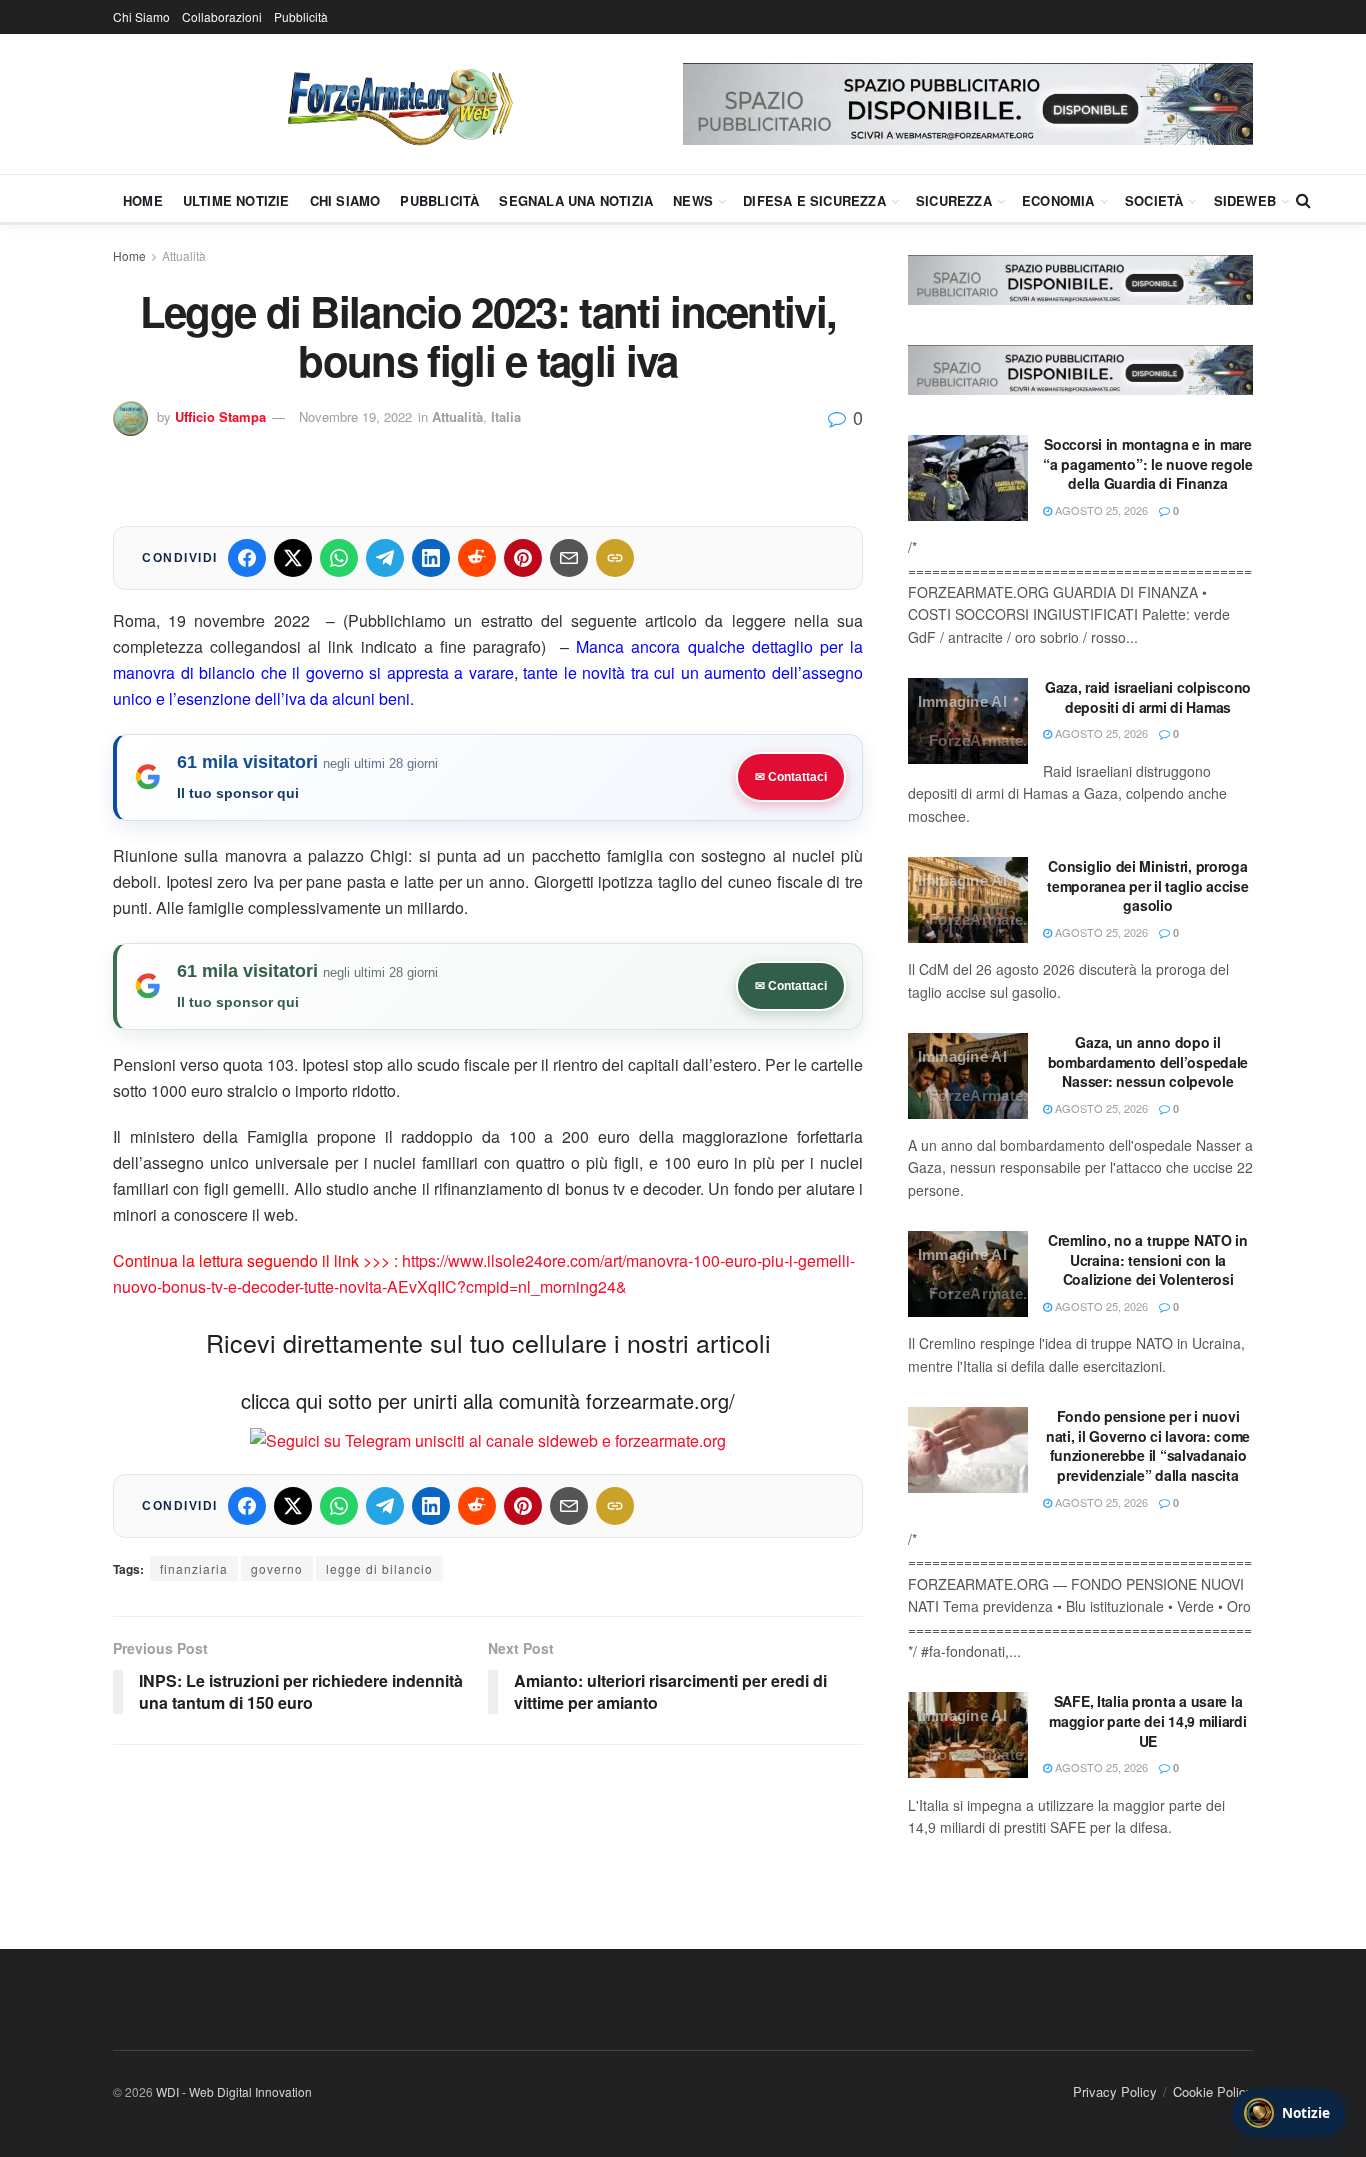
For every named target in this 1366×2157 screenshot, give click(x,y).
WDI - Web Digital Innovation (234, 2091)
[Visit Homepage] (398, 104)
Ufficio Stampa (220, 416)
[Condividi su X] (293, 558)
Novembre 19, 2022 (355, 416)
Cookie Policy (1213, 2091)
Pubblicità (301, 16)
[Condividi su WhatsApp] (339, 558)
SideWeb (1245, 200)
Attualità (184, 255)
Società (1154, 200)
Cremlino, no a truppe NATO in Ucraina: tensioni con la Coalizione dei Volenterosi (1148, 1259)
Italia (506, 416)
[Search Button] (1303, 200)
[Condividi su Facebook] (247, 558)
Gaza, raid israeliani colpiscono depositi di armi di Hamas (1148, 697)
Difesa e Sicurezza (814, 200)
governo (277, 1568)
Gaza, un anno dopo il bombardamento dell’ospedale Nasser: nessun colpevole (1148, 1061)
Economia (1058, 200)
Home (143, 200)
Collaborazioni (222, 16)
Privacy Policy (1115, 2091)
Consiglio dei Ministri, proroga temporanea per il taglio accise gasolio (1147, 885)
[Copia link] (615, 558)
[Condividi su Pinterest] (523, 558)
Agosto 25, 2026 (1100, 510)
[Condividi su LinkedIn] (431, 558)
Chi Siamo (141, 16)
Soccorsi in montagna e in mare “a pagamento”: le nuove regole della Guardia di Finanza (1148, 463)
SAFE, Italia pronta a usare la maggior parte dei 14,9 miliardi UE (1147, 1720)
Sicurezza (954, 200)
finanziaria (194, 1568)
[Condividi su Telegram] (385, 558)
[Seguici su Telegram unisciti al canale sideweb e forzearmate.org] (488, 1438)
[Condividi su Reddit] (477, 558)
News (693, 200)
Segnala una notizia (576, 200)
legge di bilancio (379, 1568)
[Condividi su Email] (569, 558)
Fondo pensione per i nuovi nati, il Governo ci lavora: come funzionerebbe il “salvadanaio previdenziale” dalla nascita (1148, 1445)
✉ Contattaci (791, 777)
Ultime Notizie (236, 200)
